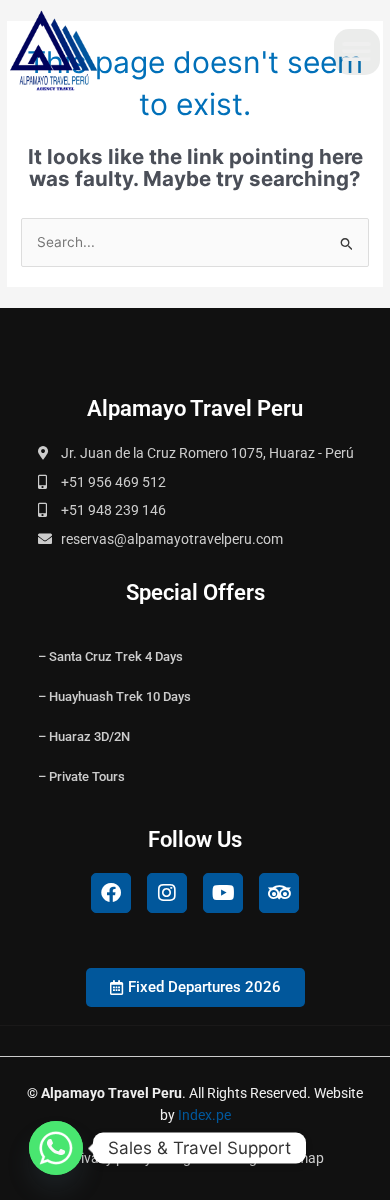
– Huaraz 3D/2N (84, 736)
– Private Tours (81, 776)
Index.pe (204, 1115)
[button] (357, 52)
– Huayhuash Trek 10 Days (114, 696)
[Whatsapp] (56, 1148)
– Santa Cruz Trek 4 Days (110, 656)
